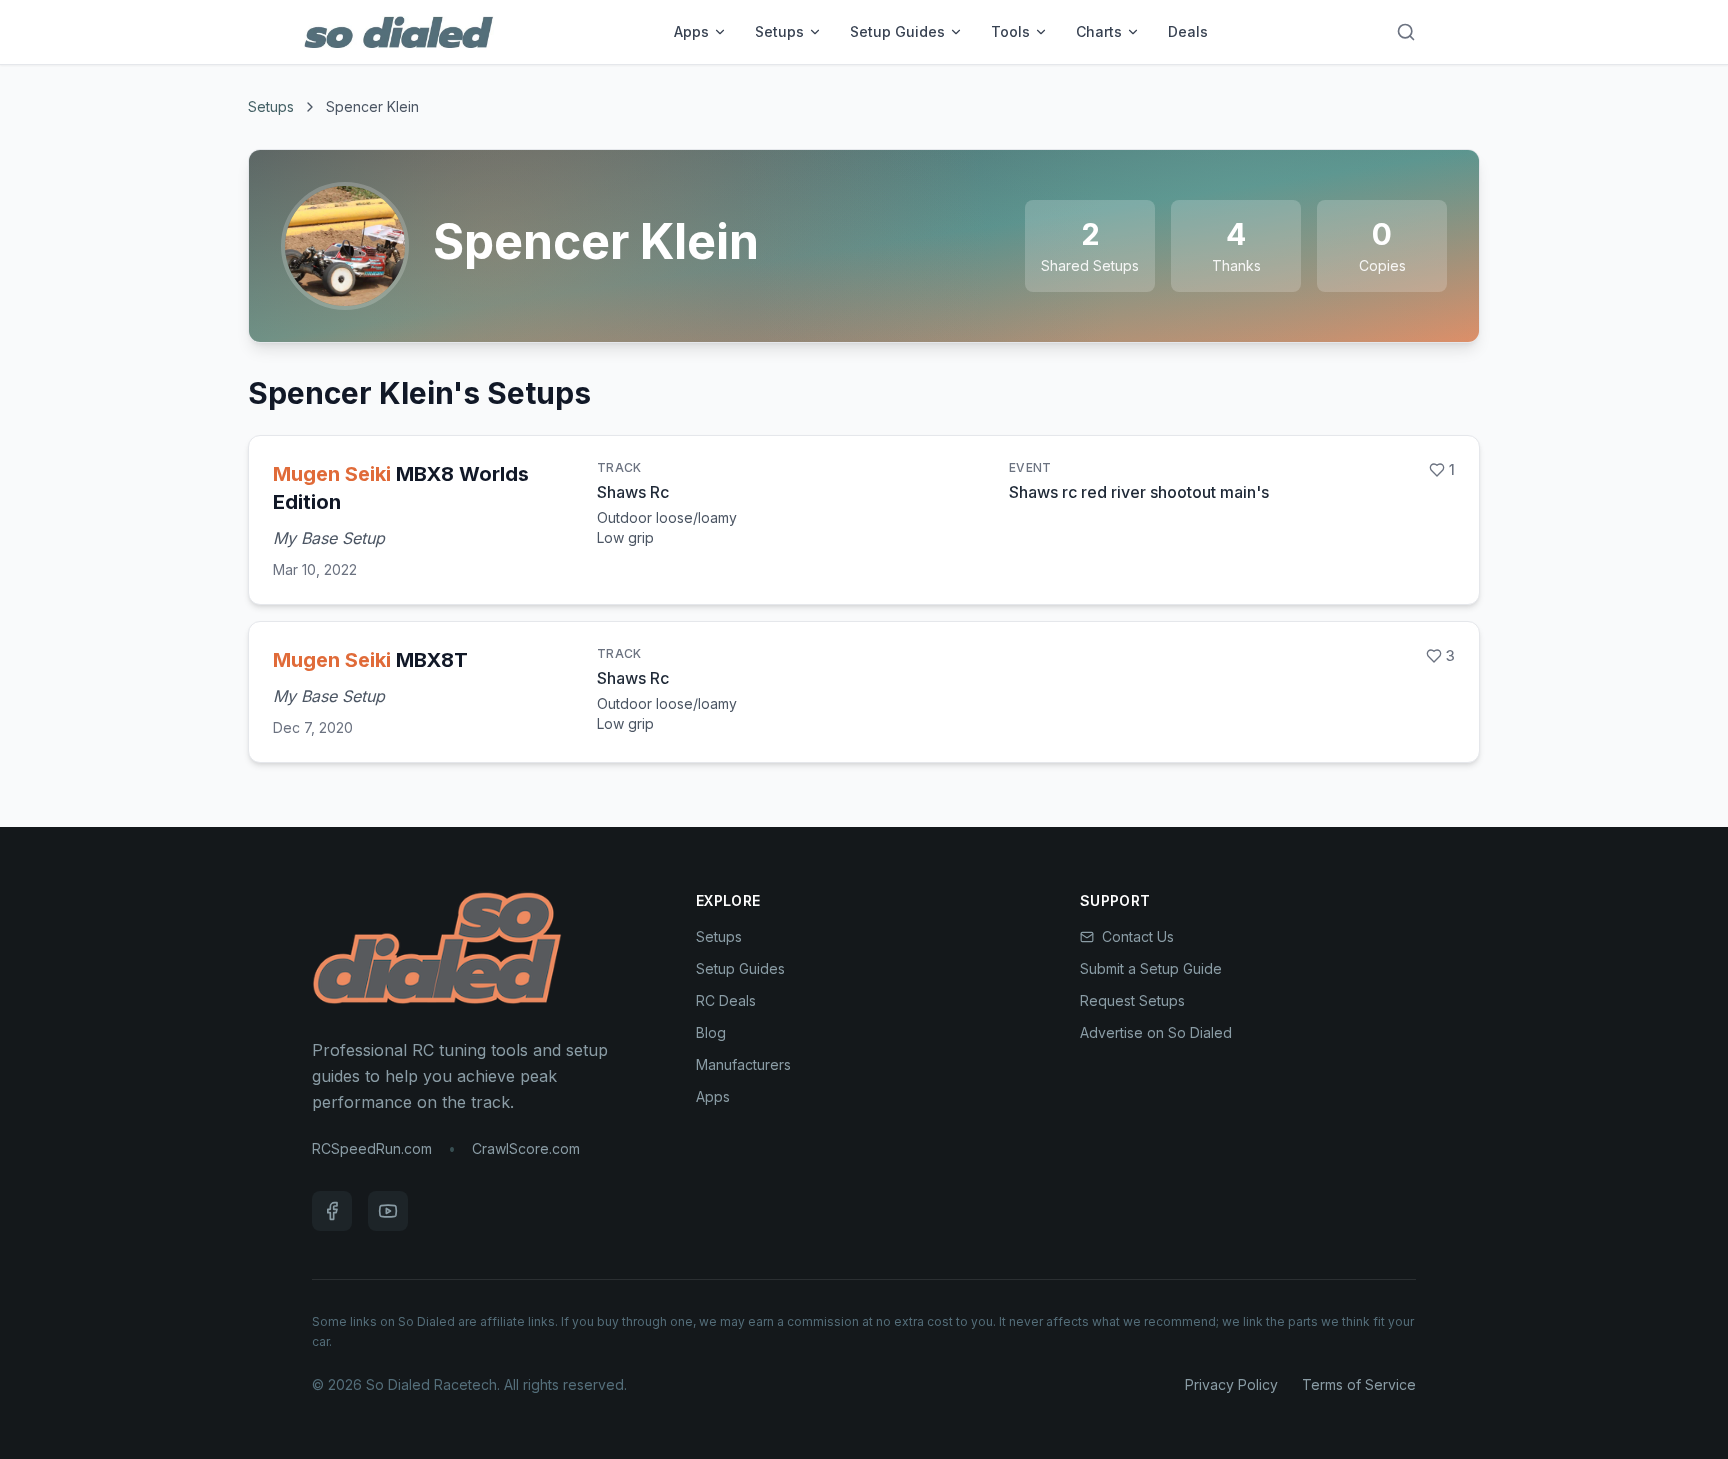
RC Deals (726, 1000)
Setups (779, 31)
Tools (1010, 31)
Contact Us (1138, 936)
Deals (1188, 31)
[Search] (1406, 32)
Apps (691, 31)
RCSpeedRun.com (372, 1148)
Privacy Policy (1231, 1384)
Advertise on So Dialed (1156, 1032)
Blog (711, 1032)
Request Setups (1132, 1000)
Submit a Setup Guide (1151, 968)
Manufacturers (743, 1064)
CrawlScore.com (526, 1148)
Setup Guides (897, 31)
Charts (1099, 31)
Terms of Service (1359, 1384)
